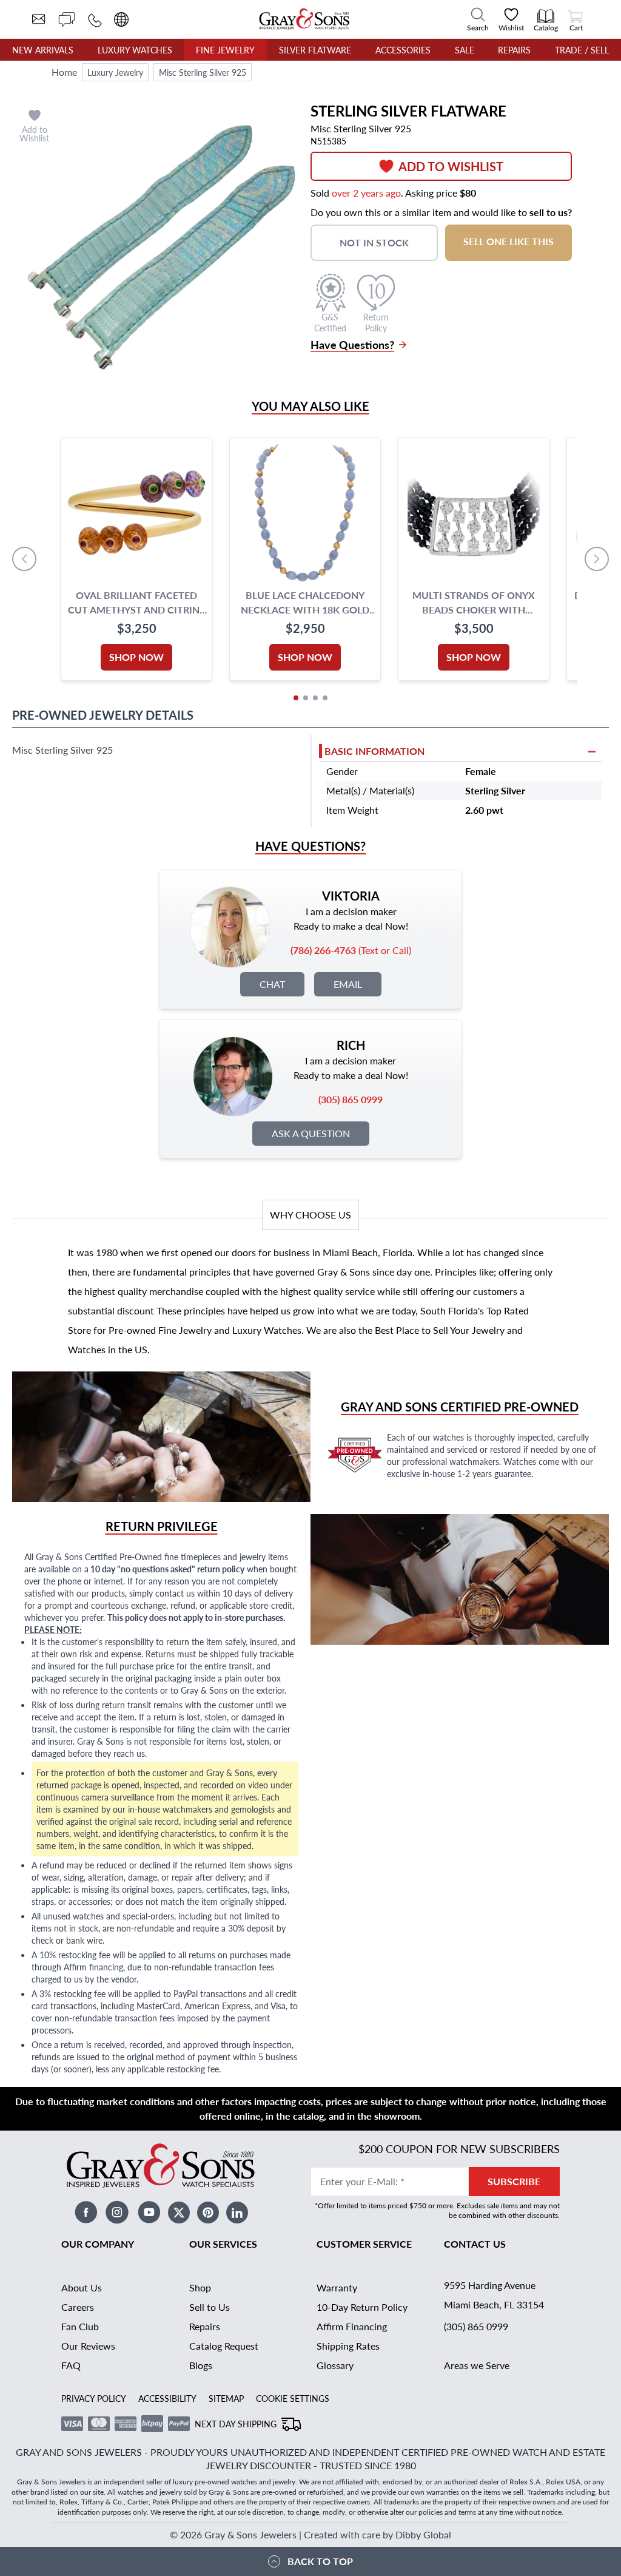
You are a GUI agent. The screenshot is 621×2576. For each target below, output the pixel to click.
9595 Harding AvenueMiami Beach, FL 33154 (494, 2295)
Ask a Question (311, 1133)
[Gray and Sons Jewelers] (304, 19)
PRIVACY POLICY (94, 2398)
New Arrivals (43, 50)
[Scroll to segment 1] (296, 698)
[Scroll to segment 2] (306, 698)
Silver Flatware (315, 50)
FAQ (71, 2365)
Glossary (335, 2365)
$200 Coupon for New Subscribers (459, 2148)
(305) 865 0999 (476, 2326)
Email (348, 984)
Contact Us (475, 2244)
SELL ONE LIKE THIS (509, 241)
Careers (78, 2307)
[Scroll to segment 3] (315, 698)
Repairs (514, 50)
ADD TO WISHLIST (451, 166)
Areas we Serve (477, 2365)
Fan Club (80, 2326)
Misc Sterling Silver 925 (203, 72)
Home (64, 72)
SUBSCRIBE (514, 2181)
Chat (272, 984)
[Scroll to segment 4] (325, 698)
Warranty (337, 2287)
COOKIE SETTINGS (293, 2398)
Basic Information (374, 751)
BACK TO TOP (320, 2561)
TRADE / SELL (582, 50)
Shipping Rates (348, 2346)
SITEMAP (226, 2398)
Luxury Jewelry (115, 72)
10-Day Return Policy (362, 2307)
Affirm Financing (352, 2326)
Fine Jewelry (225, 50)
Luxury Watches (135, 50)
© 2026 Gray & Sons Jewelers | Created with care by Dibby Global (310, 2534)
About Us (82, 2287)
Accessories (403, 50)
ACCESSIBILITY (167, 2398)
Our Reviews (88, 2346)
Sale (465, 50)
